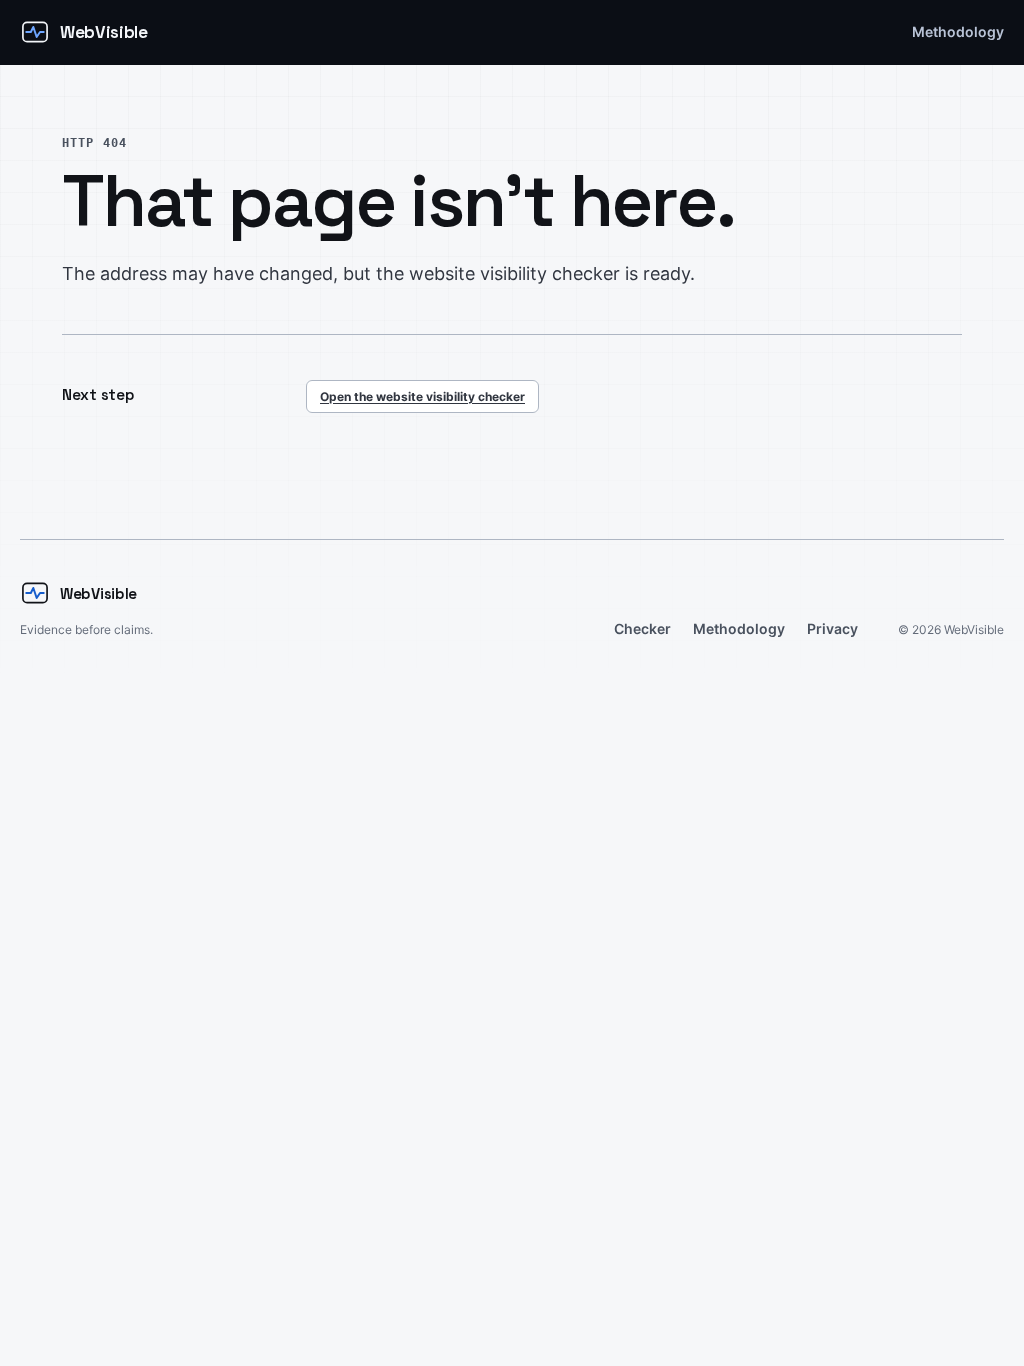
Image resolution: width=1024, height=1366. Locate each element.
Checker (642, 628)
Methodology (958, 31)
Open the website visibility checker (422, 396)
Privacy (832, 628)
